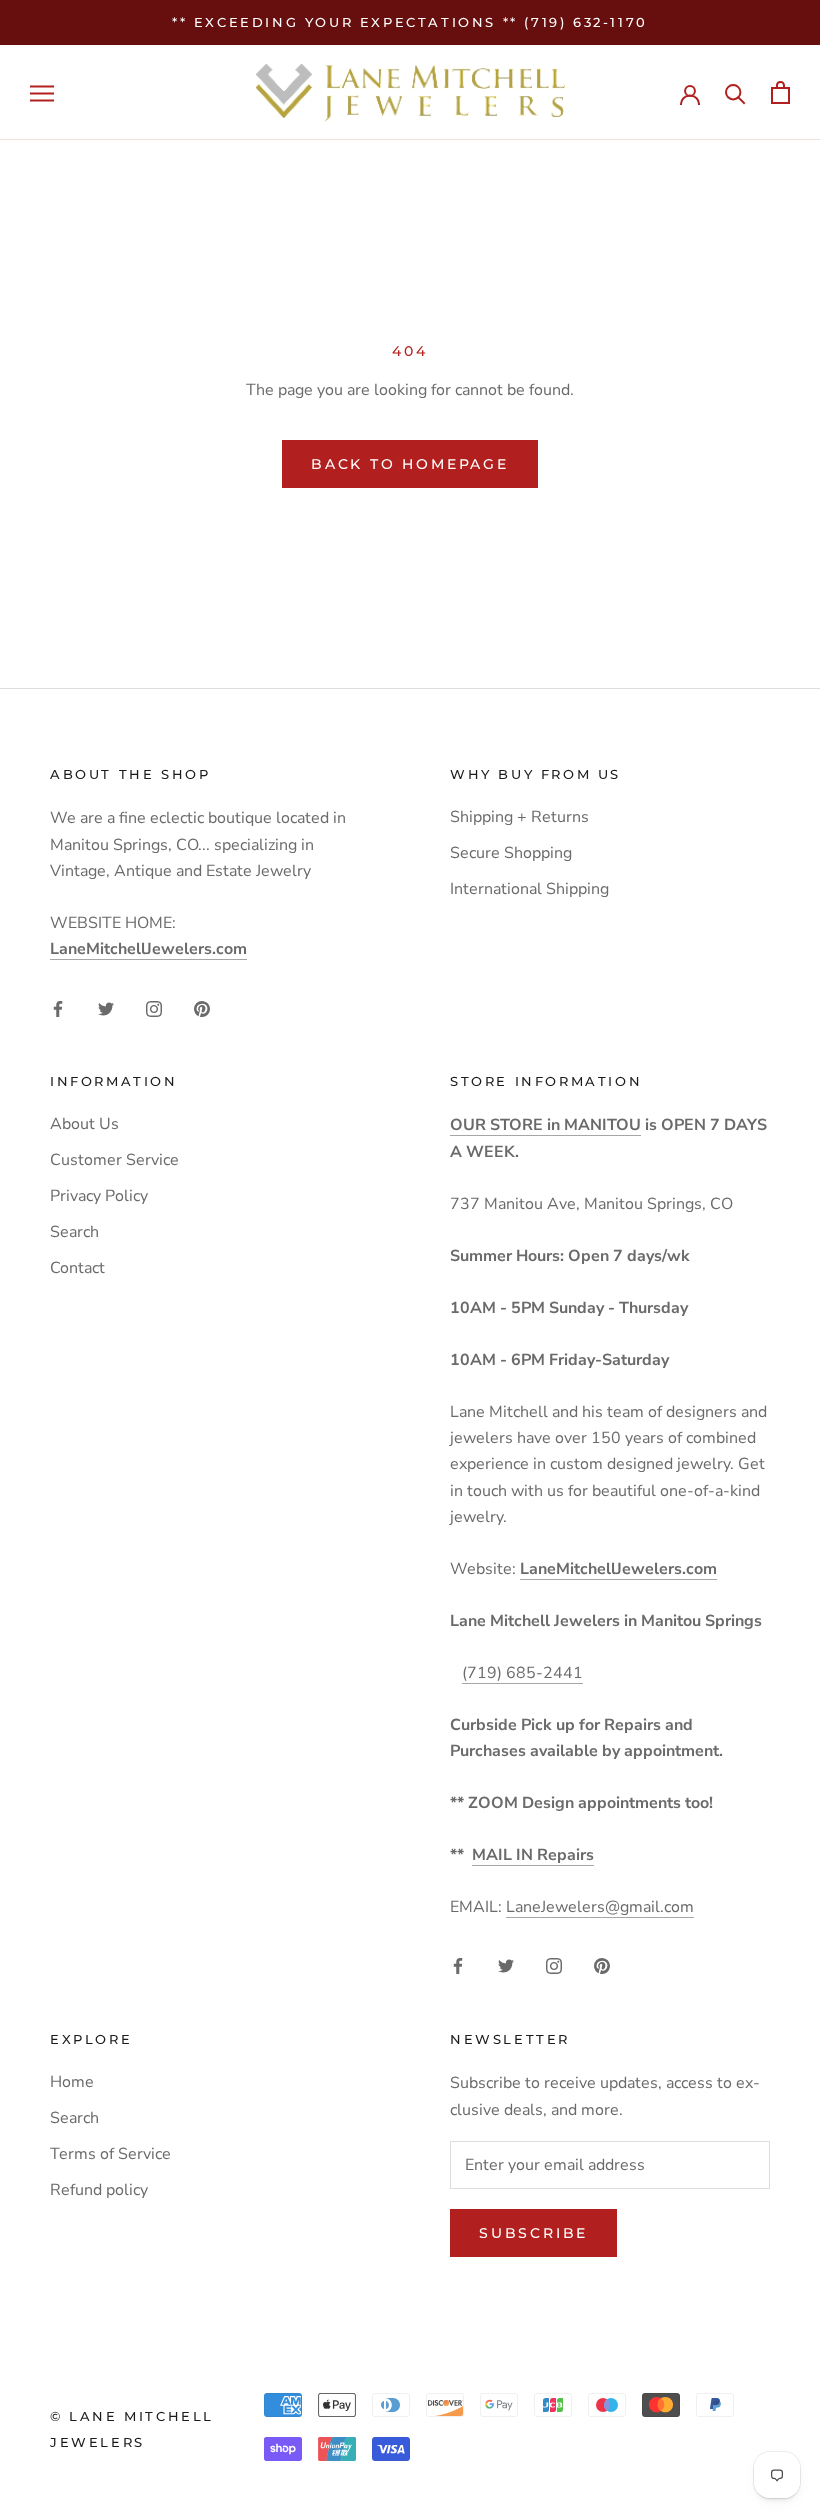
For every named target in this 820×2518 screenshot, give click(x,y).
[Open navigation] (42, 93)
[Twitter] (106, 1007)
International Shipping (529, 889)
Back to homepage (410, 464)
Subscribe (533, 2233)
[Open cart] (780, 92)
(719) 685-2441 (522, 1673)
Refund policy (99, 2190)
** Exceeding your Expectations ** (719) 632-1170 (410, 22)
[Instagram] (154, 1007)
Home (72, 2082)
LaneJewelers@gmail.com (600, 1907)
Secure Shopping (511, 853)
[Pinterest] (202, 1007)
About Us (84, 1124)
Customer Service (114, 1160)
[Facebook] (58, 1007)
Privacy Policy (99, 1196)
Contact (77, 1268)
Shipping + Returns (519, 817)
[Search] (735, 92)
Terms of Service (110, 2154)
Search (74, 1232)
